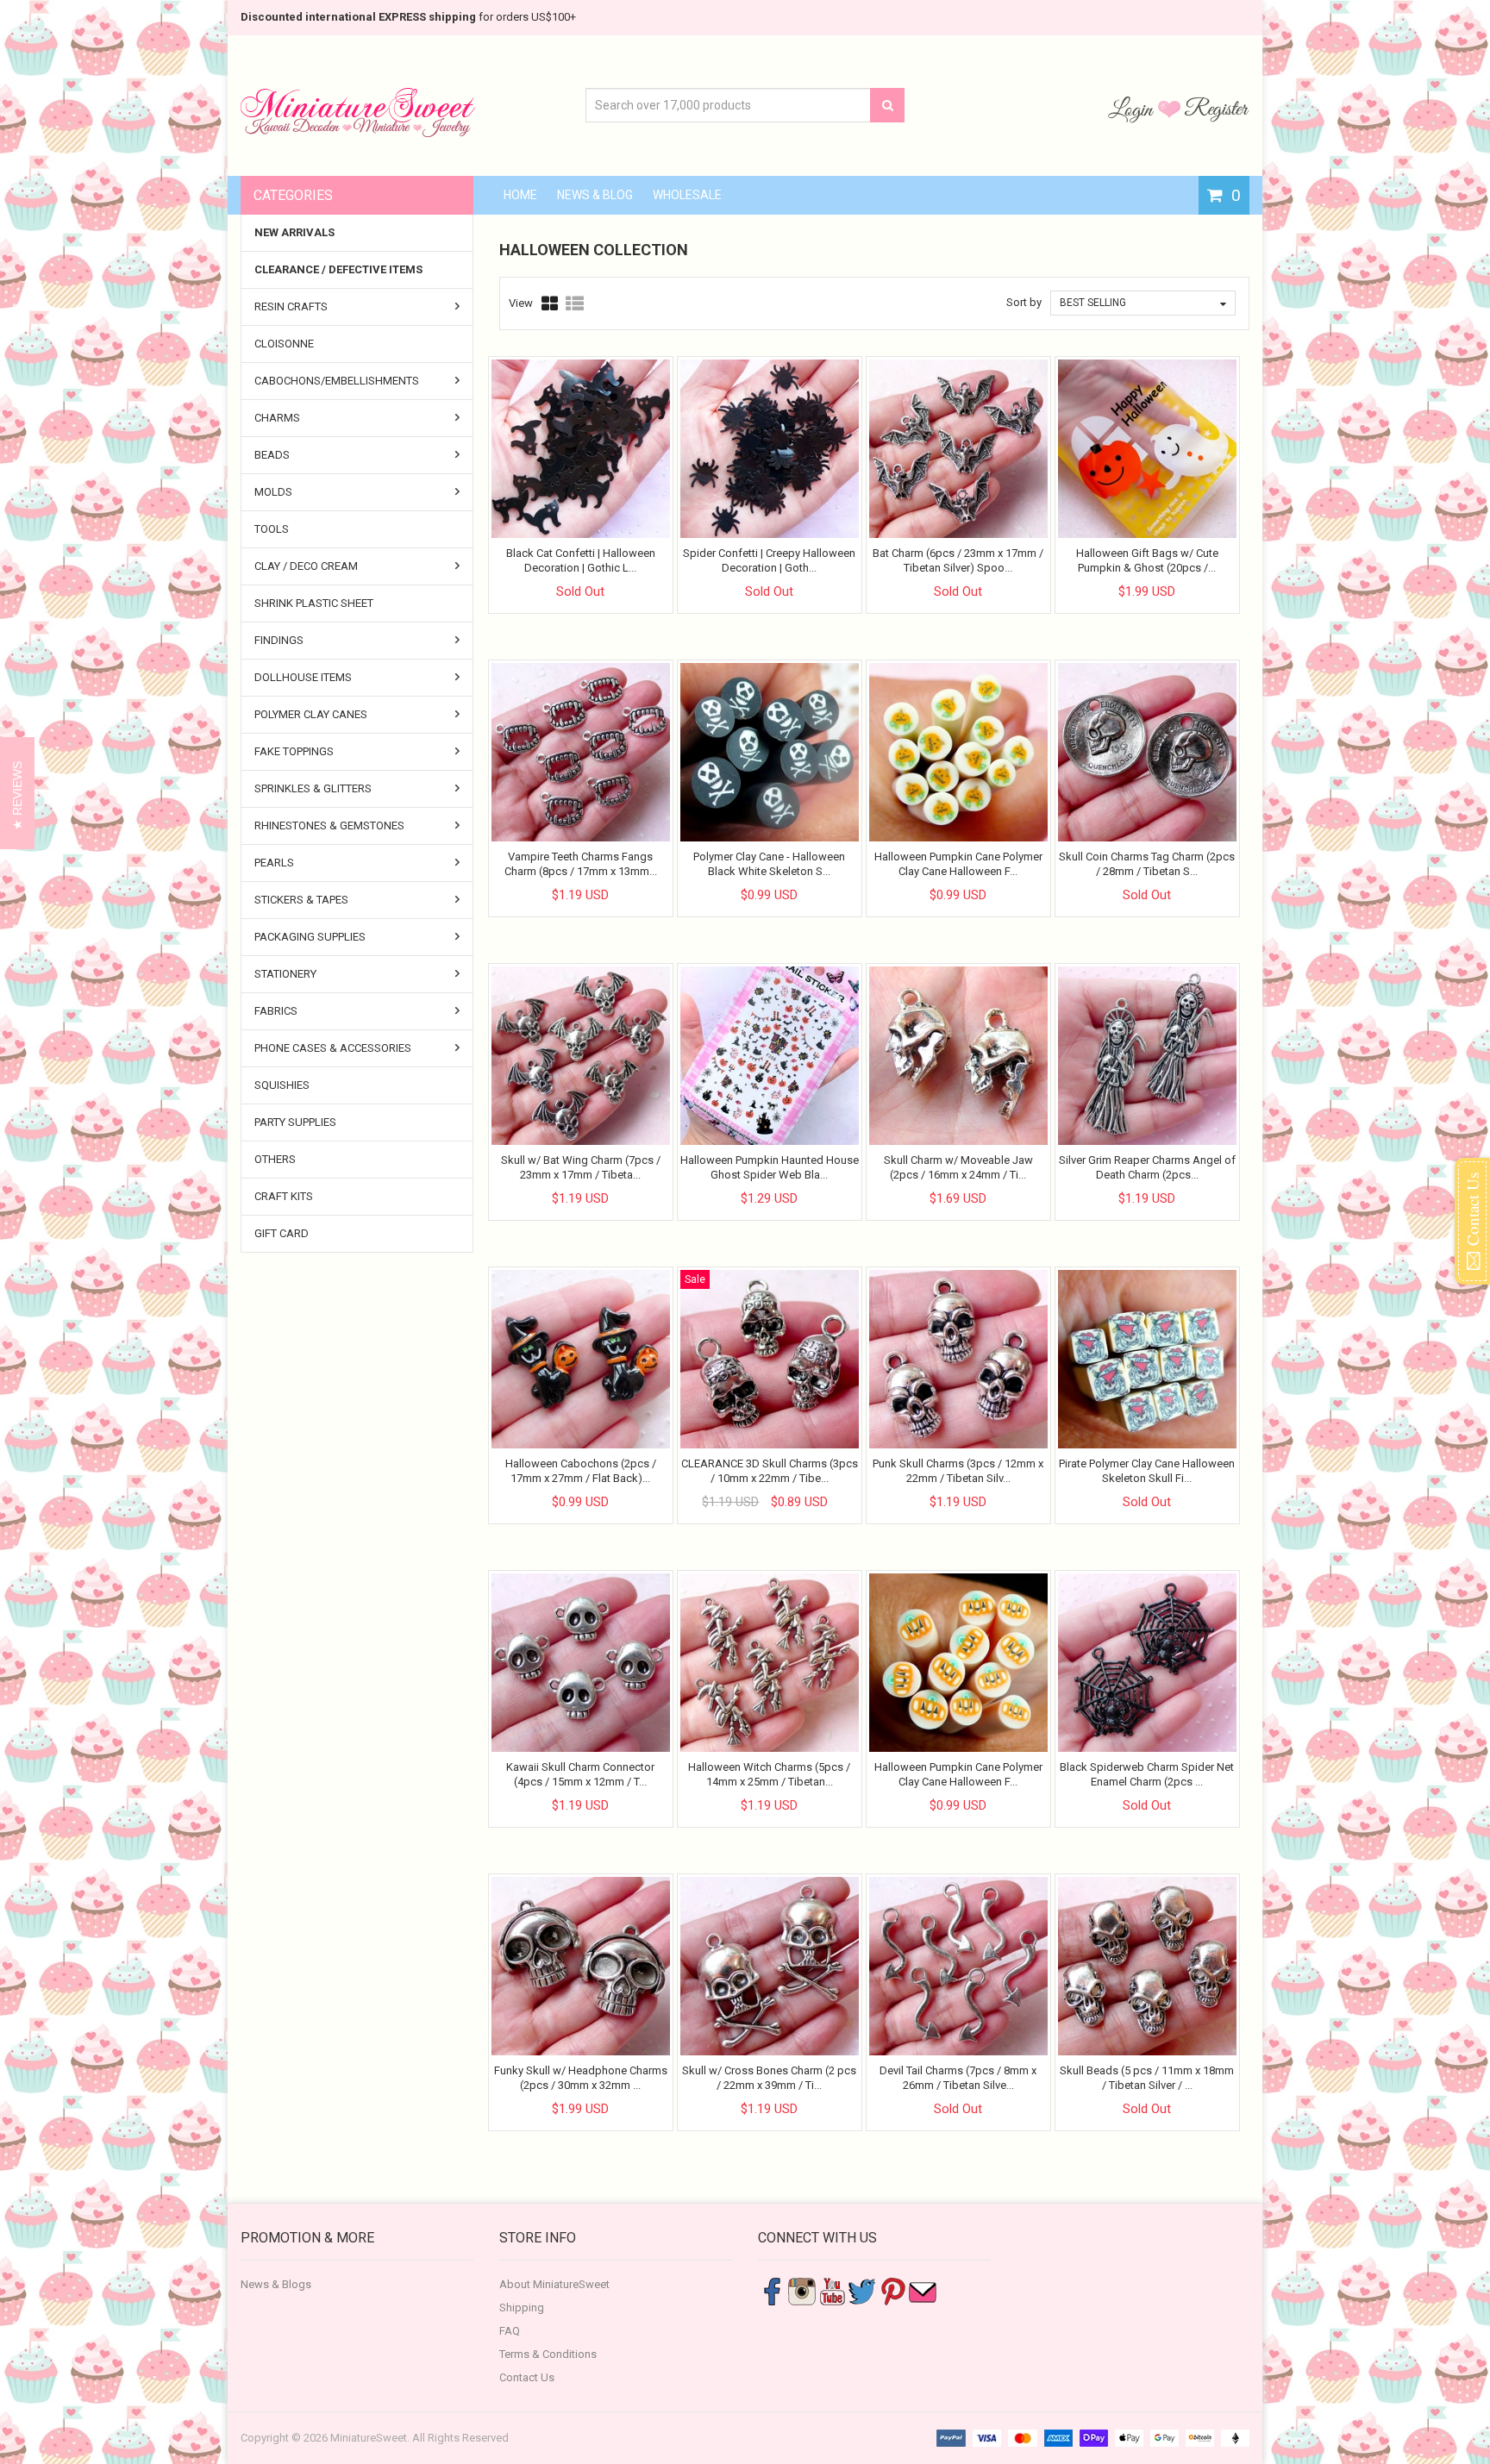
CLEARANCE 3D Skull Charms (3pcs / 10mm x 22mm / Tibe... (770, 1470)
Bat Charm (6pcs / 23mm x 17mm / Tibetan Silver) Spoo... (958, 560)
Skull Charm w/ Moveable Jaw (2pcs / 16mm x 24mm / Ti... (958, 1167)
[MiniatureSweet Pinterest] (892, 2291)
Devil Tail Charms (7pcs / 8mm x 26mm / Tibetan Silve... (958, 2077)
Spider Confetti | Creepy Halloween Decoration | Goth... (769, 560)
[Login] (1133, 109)
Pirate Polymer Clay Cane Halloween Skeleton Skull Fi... (1147, 1470)
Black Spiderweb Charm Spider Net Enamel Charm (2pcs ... (1147, 1774)
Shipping (522, 2308)
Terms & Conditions (548, 2354)
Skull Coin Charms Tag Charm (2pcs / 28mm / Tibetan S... (1147, 863)
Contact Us (527, 2377)
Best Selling (1093, 303)
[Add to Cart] (1131, 577)
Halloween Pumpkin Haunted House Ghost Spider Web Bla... (770, 1167)
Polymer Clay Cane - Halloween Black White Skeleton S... (769, 863)
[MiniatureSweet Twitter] (862, 2291)
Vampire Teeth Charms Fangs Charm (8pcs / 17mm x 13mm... (581, 863)
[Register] (1217, 109)
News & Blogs (276, 2284)
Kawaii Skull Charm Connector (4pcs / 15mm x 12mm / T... (580, 1774)
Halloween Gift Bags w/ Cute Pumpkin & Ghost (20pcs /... (1147, 560)
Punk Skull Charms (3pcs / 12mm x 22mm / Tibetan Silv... (958, 1470)
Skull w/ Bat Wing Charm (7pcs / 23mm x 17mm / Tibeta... (581, 1167)
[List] (575, 303)
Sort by (1024, 302)
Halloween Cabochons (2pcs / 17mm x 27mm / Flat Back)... (581, 1470)
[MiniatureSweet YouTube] (832, 2291)
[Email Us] (923, 2291)
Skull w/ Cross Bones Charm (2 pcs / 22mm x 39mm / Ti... (769, 2077)
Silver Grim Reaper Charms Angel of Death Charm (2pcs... (1147, 1167)
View (521, 303)
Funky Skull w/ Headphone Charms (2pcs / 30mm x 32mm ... (581, 2077)
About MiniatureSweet (554, 2284)
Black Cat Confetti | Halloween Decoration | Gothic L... (581, 560)
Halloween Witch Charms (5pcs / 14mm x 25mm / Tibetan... (769, 1774)
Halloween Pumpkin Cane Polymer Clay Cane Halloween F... (958, 863)
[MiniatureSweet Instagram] (802, 2291)
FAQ (510, 2331)
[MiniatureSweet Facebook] (772, 2291)
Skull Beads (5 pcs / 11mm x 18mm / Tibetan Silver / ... (1147, 2077)
